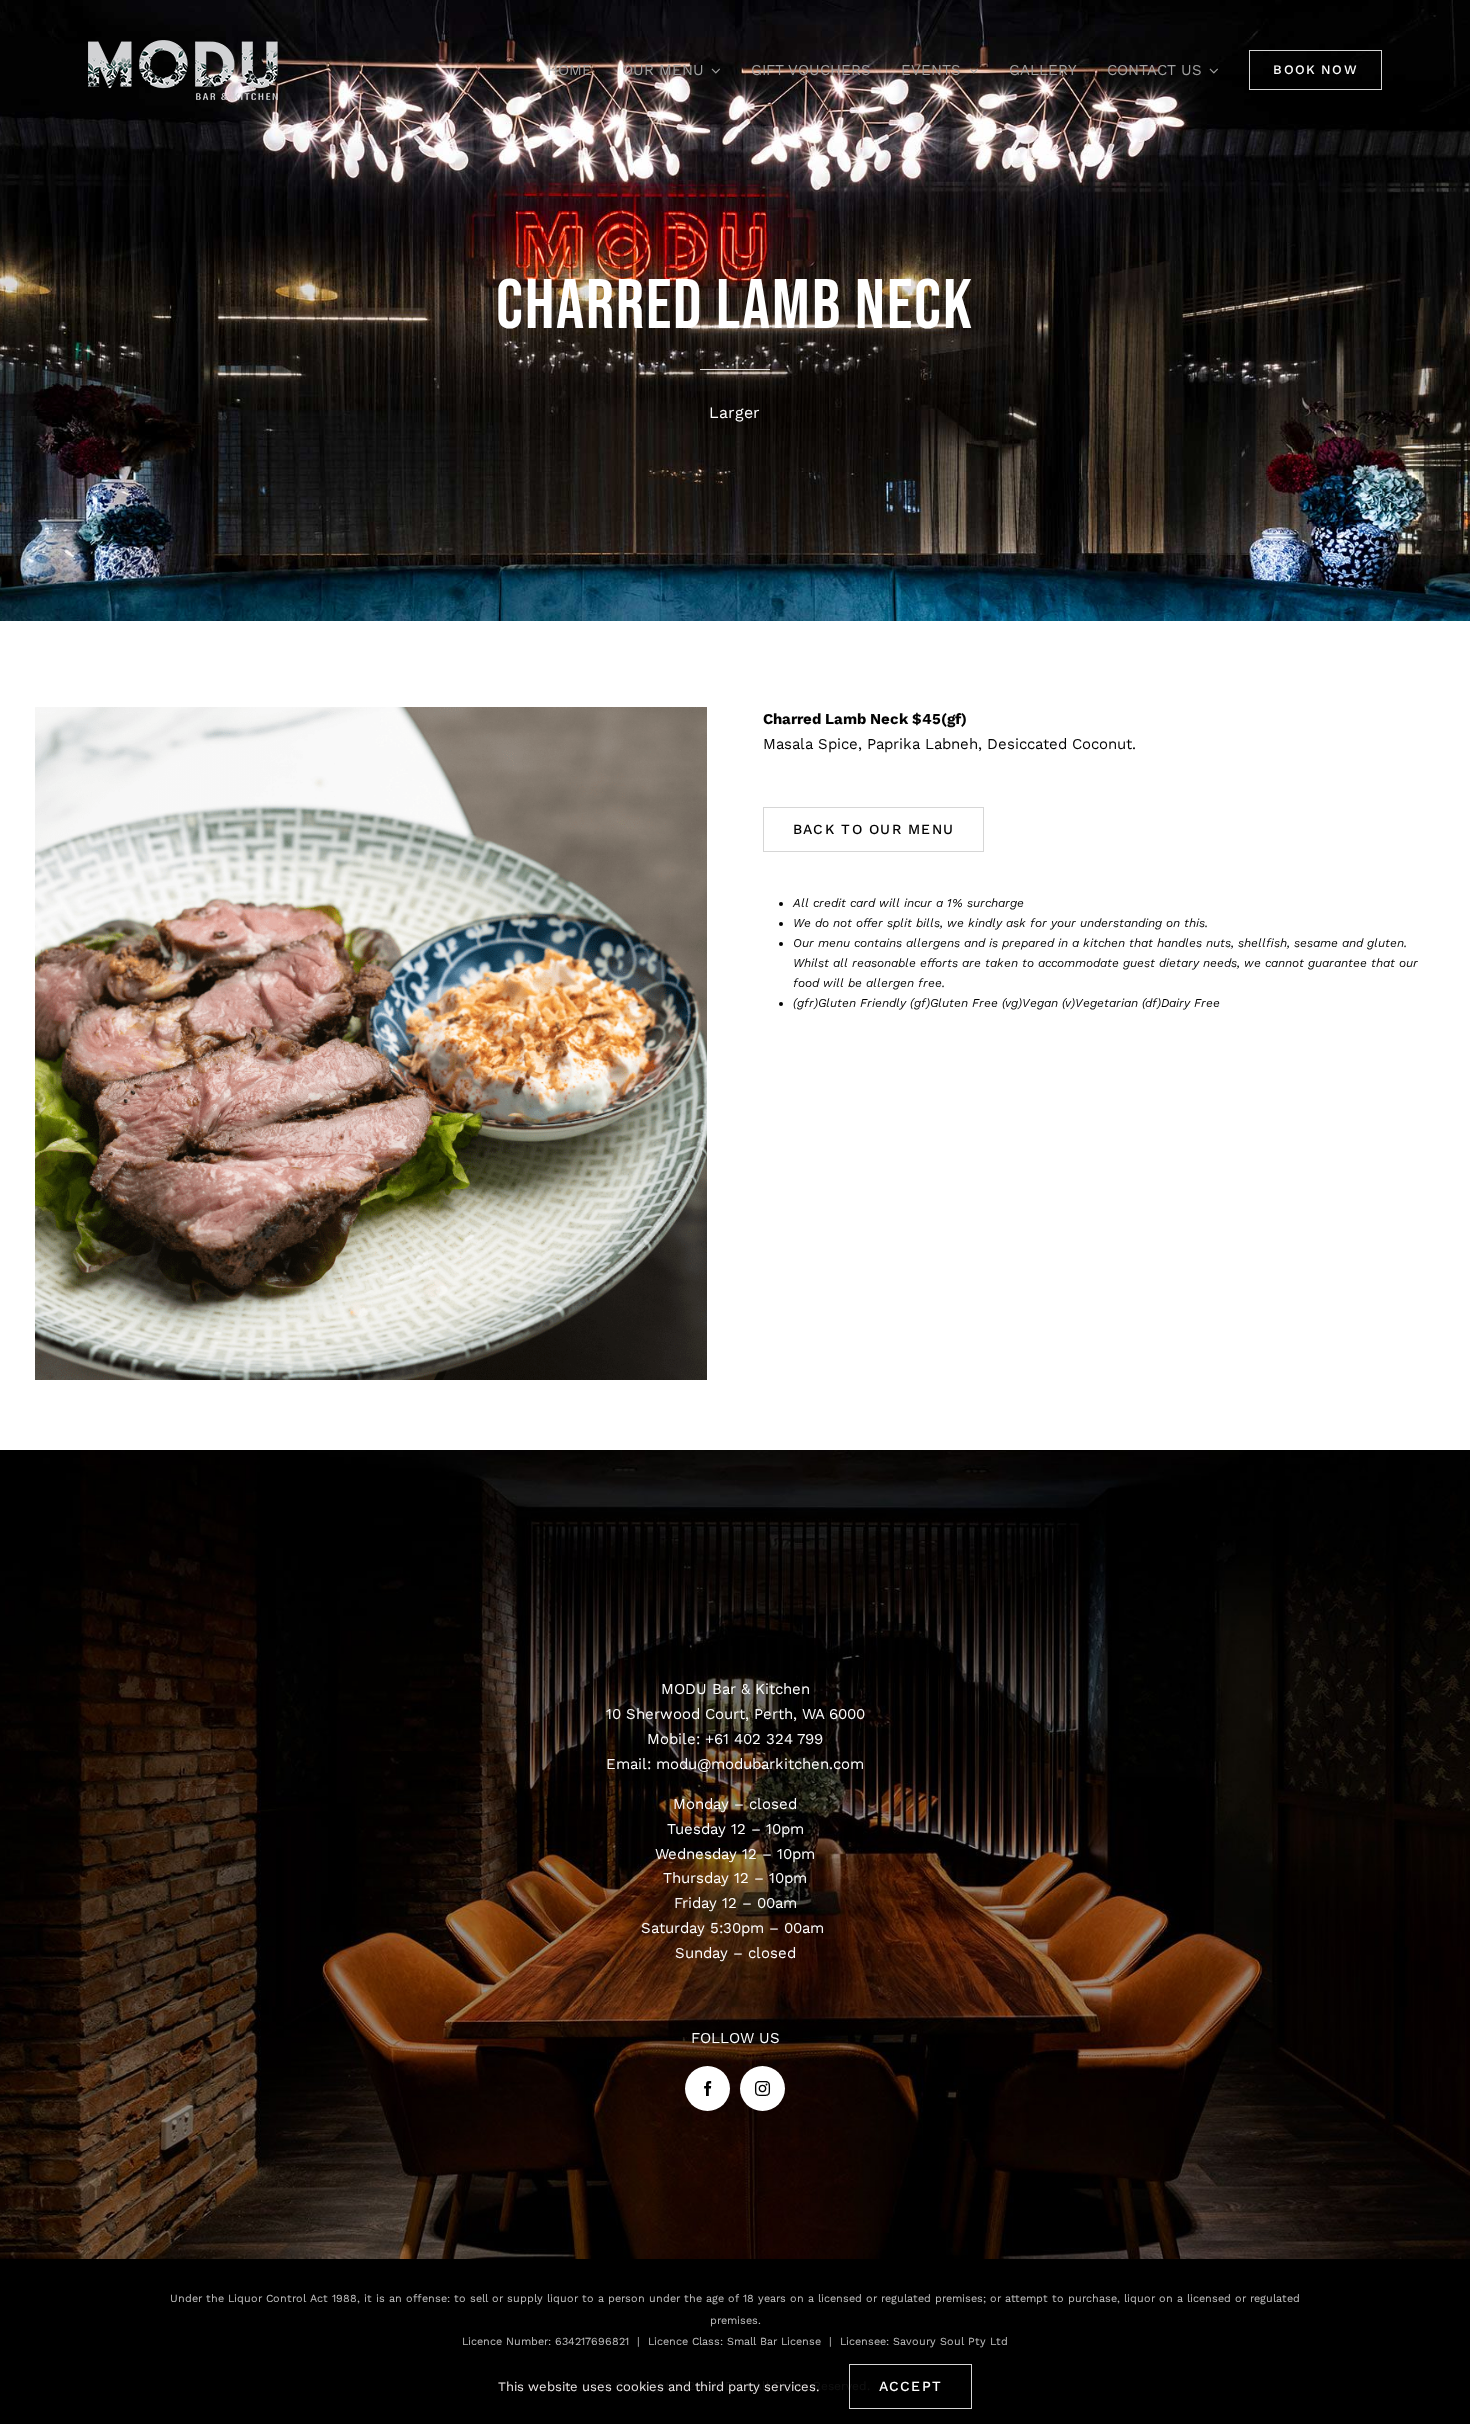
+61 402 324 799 (764, 1739)
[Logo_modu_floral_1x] (183, 47)
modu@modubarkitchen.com (760, 1764)
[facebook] (707, 2088)
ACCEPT (911, 2386)
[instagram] (762, 2088)
